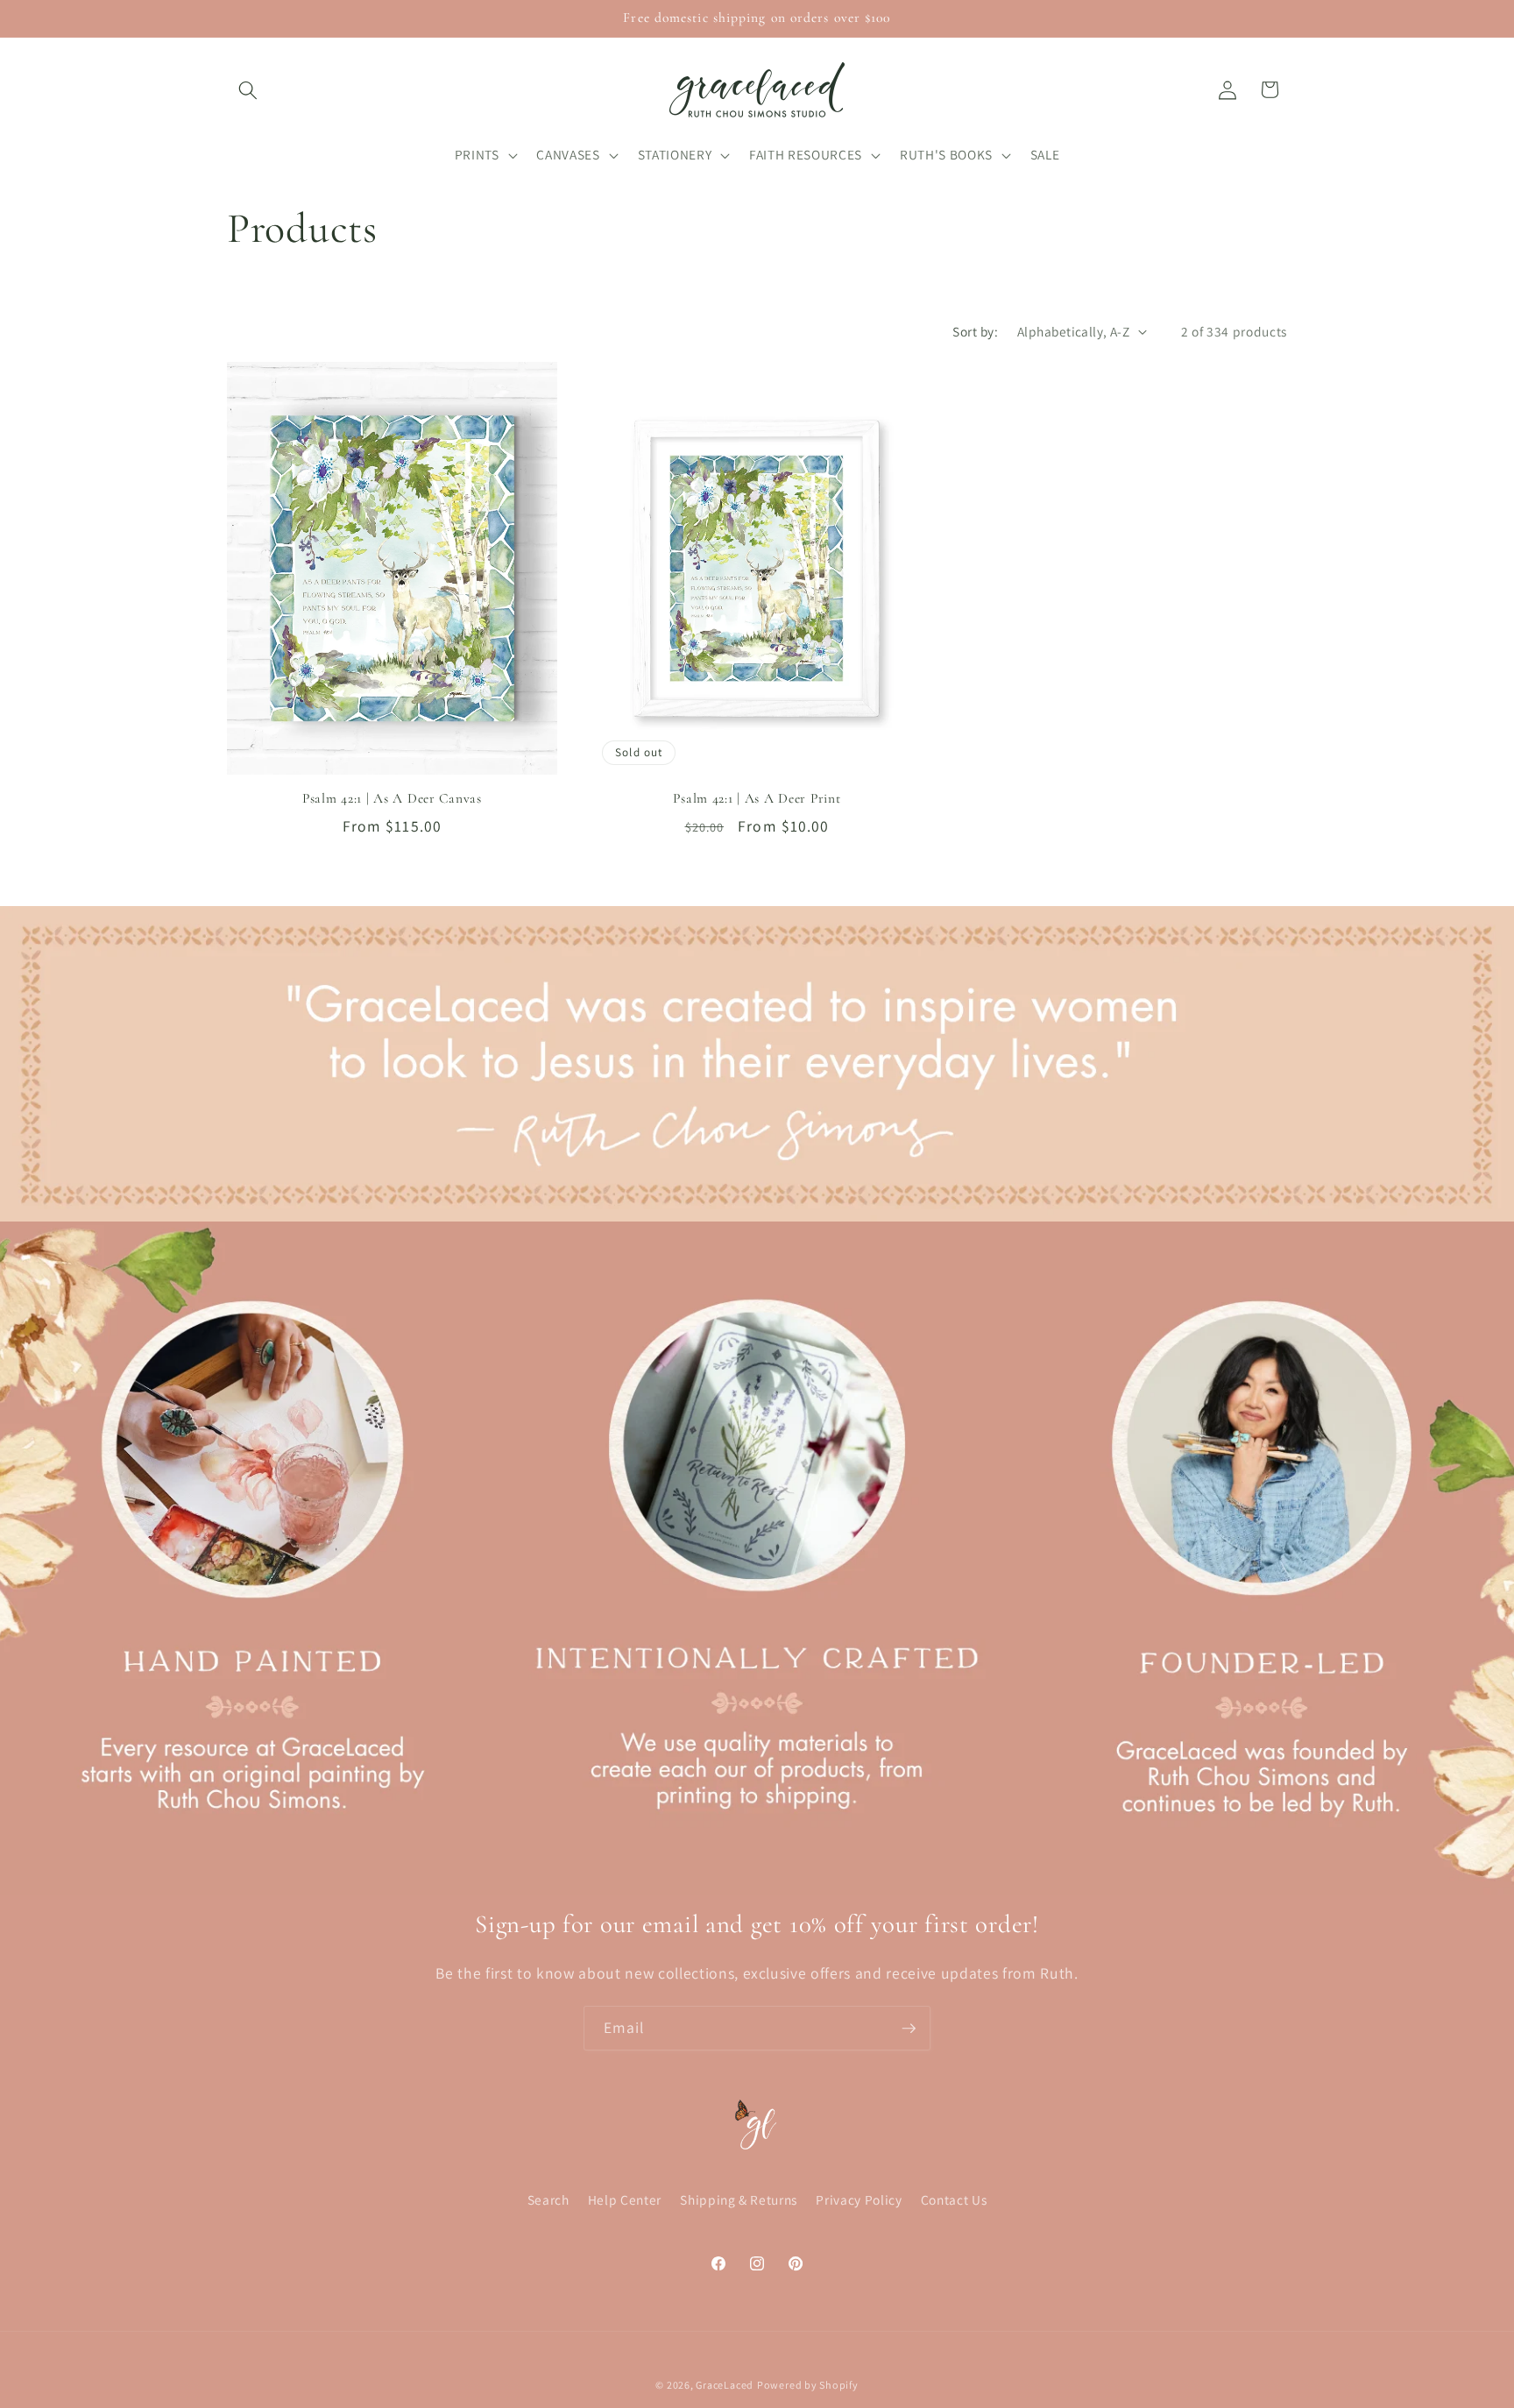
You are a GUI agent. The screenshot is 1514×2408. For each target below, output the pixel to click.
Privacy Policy (859, 2199)
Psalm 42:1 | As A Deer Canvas (392, 798)
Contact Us (954, 2199)
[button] (248, 89)
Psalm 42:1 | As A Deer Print (757, 798)
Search (548, 2199)
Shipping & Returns (739, 2199)
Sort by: (975, 331)
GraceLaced (725, 2385)
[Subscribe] (909, 2029)
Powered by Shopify (808, 2385)
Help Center (625, 2199)
